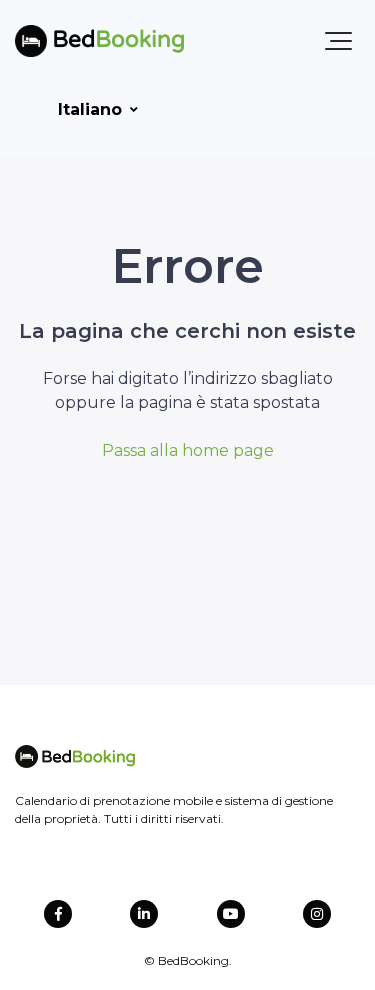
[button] (338, 41)
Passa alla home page (188, 450)
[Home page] (99, 41)
